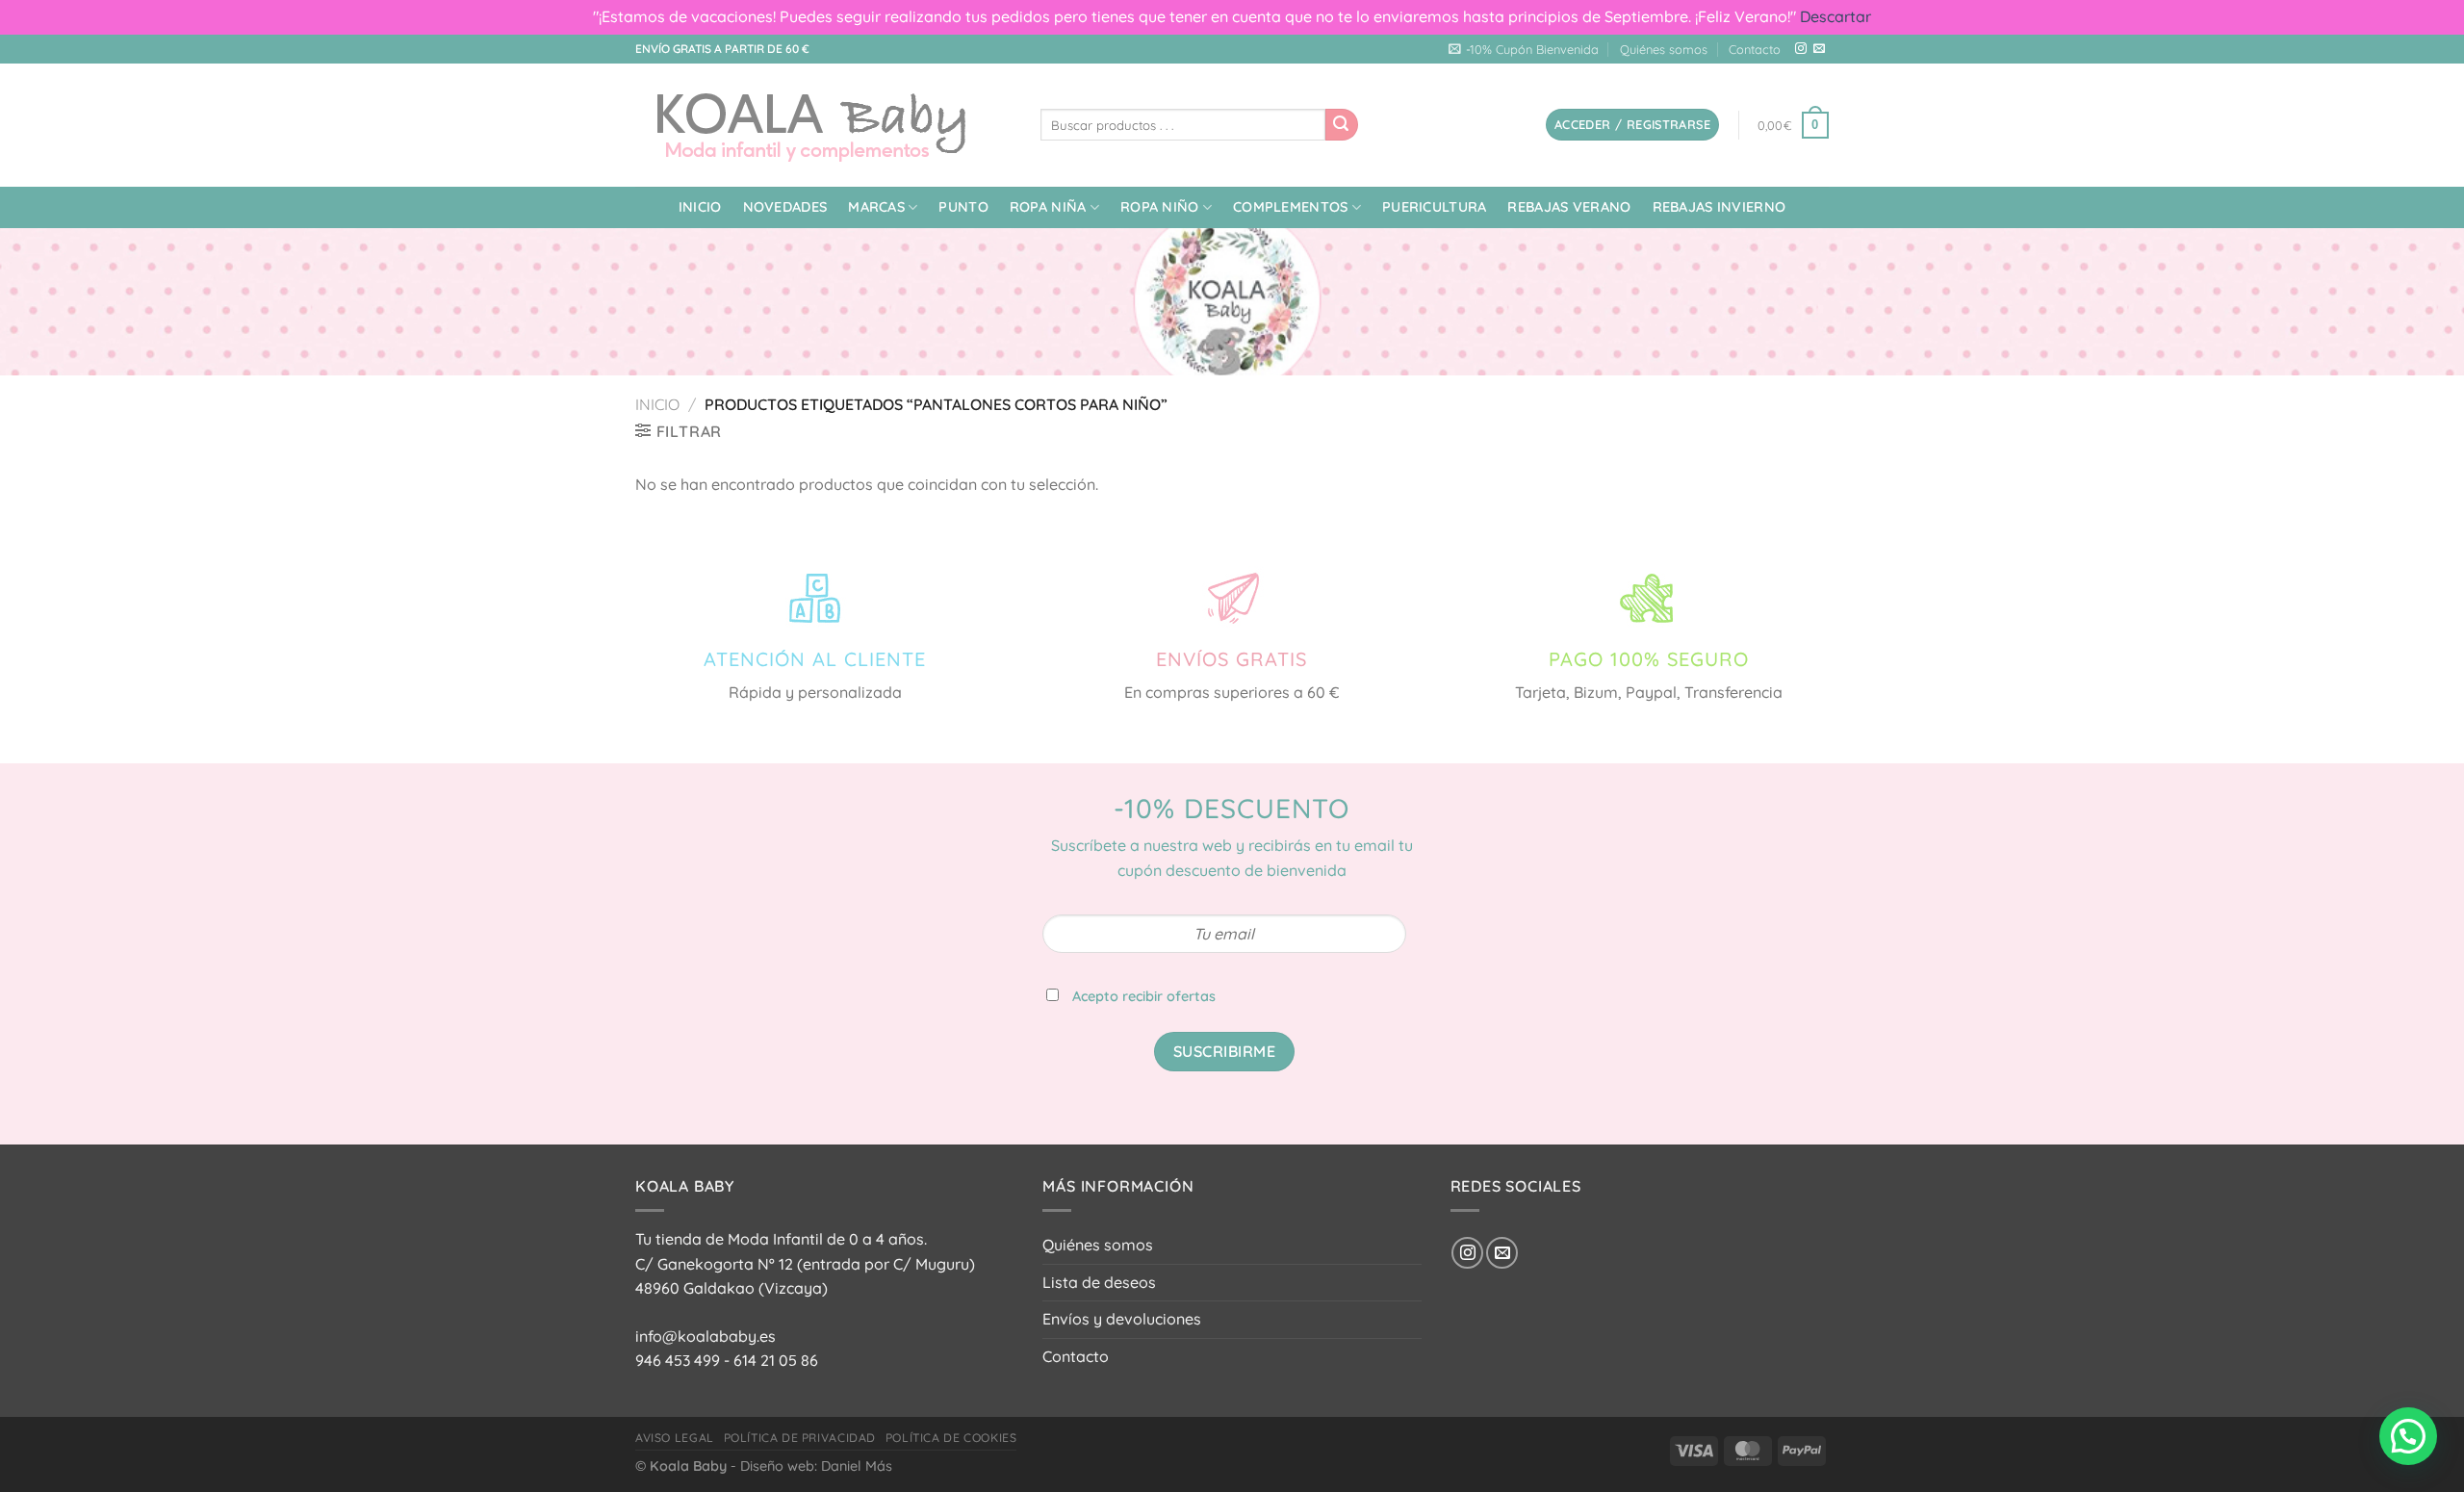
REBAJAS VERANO (1569, 207)
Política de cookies (951, 1438)
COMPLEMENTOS (1290, 207)
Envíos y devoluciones (1122, 1319)
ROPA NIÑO (1160, 207)
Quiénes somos (1664, 49)
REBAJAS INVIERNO (1720, 207)
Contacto (1755, 49)
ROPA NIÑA (1048, 207)
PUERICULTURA (1434, 207)
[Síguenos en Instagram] (1801, 49)
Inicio (700, 207)
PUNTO (963, 207)
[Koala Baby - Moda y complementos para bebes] (823, 125)
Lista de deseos (1099, 1282)
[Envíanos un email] (1819, 49)
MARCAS (876, 207)
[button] (2408, 1436)
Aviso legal (675, 1438)
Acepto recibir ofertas (1144, 996)
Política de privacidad (800, 1438)
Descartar (1835, 16)
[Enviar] (1342, 125)
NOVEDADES (785, 207)
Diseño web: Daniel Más (816, 1466)
